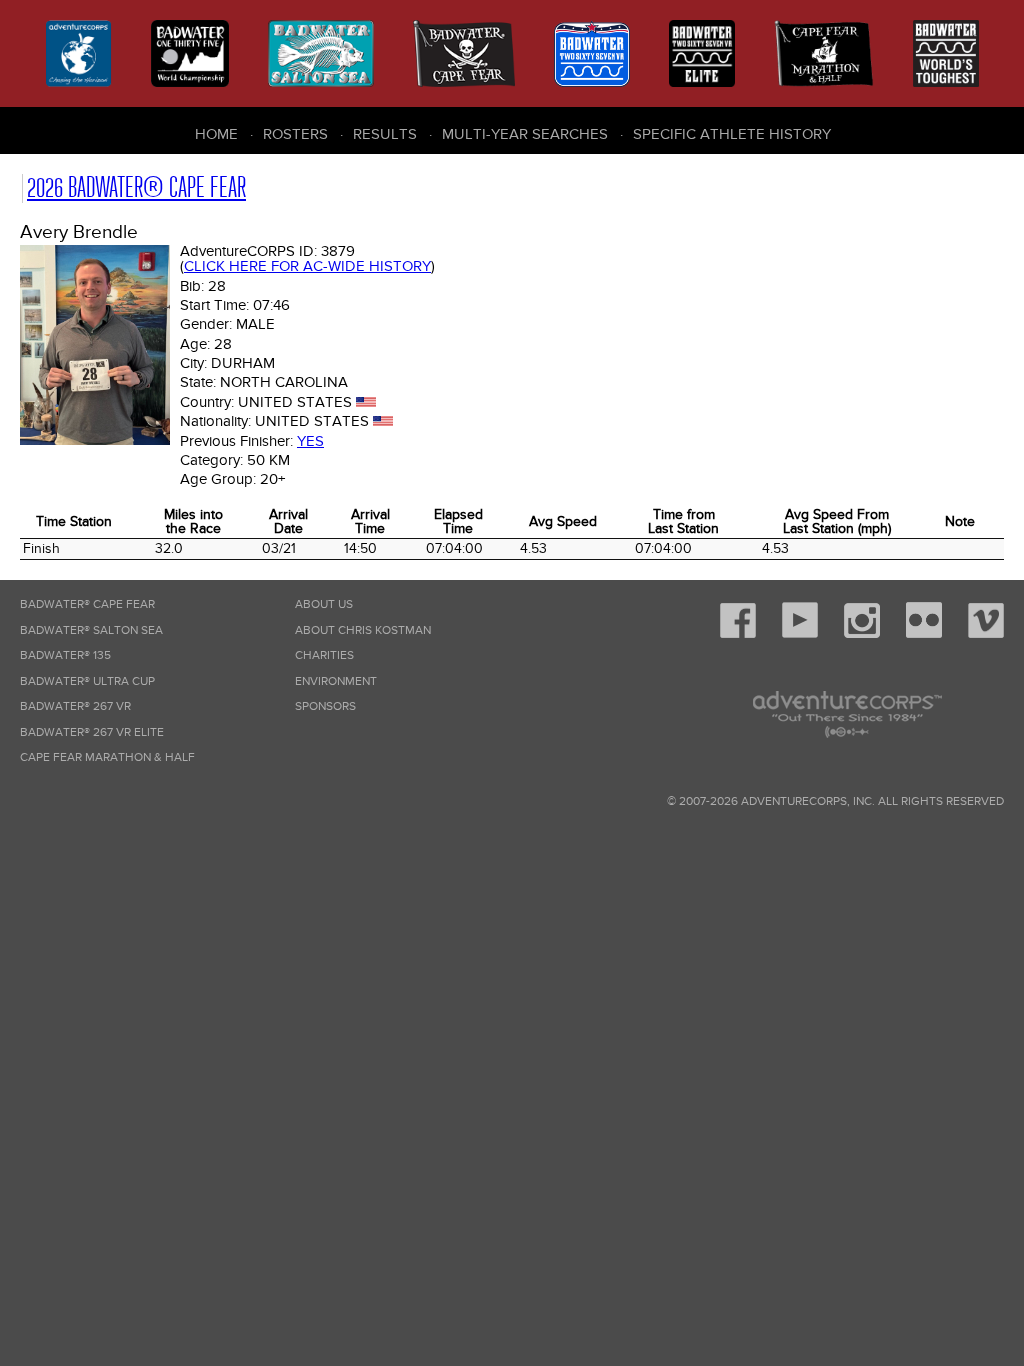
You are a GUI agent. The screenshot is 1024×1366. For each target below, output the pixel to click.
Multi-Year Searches (525, 134)
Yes (310, 441)
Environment (336, 681)
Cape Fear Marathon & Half (107, 757)
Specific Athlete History (732, 134)
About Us (324, 604)
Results (385, 134)
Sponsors (325, 706)
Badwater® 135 (65, 655)
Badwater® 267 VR (75, 706)
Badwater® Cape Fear (87, 604)
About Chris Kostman (363, 630)
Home (216, 134)
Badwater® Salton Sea (91, 630)
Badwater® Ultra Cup (87, 681)
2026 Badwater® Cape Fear (136, 187)
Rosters (295, 134)
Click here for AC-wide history (307, 266)
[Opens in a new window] (738, 634)
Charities (324, 655)
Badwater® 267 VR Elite (92, 732)
